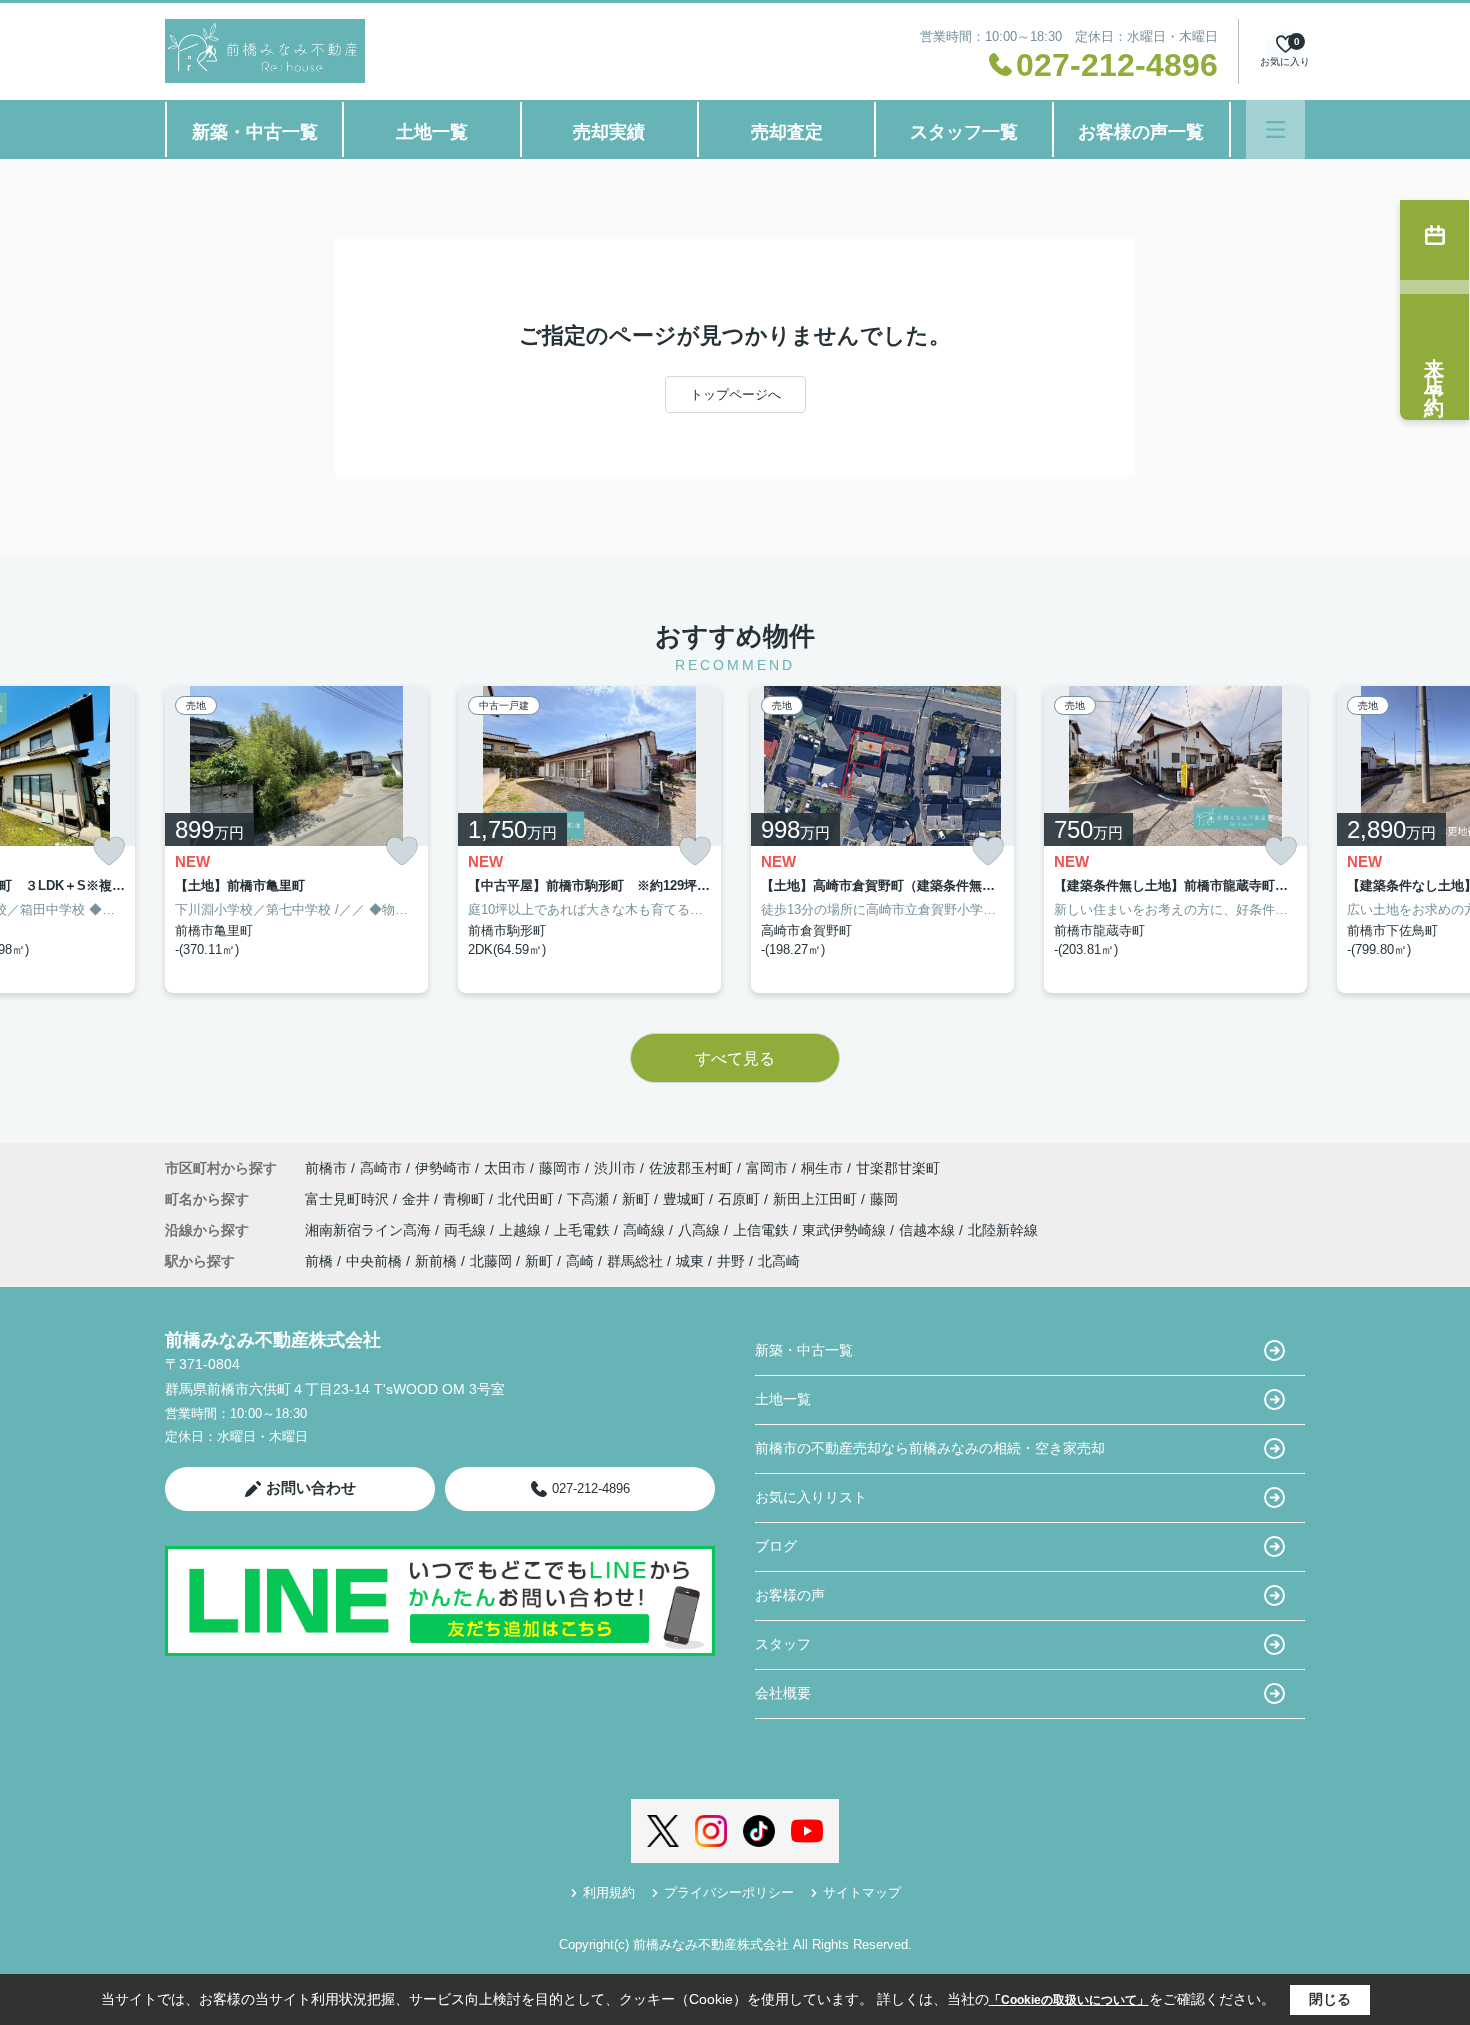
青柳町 (466, 1199)
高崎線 (646, 1230)
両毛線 (467, 1230)
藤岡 (884, 1199)
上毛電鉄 (584, 1230)
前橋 (319, 1261)
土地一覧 (432, 132)
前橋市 (326, 1168)
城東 (690, 1261)
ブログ (776, 1546)
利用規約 (609, 1892)
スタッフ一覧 (964, 132)
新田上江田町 (817, 1199)
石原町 (741, 1199)
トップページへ (735, 394)
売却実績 (609, 132)
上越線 (522, 1230)
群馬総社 (635, 1261)
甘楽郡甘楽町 (898, 1168)
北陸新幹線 (1003, 1230)
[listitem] (296, 839)
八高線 (701, 1230)
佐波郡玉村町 (691, 1168)
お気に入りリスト (811, 1497)
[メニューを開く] (1275, 129)
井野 (731, 1261)
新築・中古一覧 (255, 132)
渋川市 (615, 1168)
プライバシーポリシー (729, 1892)
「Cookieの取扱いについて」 (1069, 2000)
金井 (418, 1199)
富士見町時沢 (349, 1199)
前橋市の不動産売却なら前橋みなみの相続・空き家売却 (930, 1448)
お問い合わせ (311, 1487)
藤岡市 (560, 1168)
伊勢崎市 (443, 1168)
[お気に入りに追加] (109, 851)
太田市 (505, 1168)
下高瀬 (590, 1199)
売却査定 (787, 132)
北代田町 (528, 1199)
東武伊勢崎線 (846, 1230)
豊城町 (686, 1199)
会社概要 (783, 1693)
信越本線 (929, 1230)
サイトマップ (862, 1892)
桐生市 (822, 1168)
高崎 (580, 1261)
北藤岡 (491, 1261)
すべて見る (735, 1058)
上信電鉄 (763, 1230)
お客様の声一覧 (1141, 132)
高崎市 (381, 1168)
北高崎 (779, 1261)
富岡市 (767, 1168)
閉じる (1330, 1999)
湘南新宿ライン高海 (370, 1230)
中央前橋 (374, 1261)
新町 (638, 1199)
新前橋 (436, 1261)
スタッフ (783, 1644)
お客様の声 (790, 1595)
